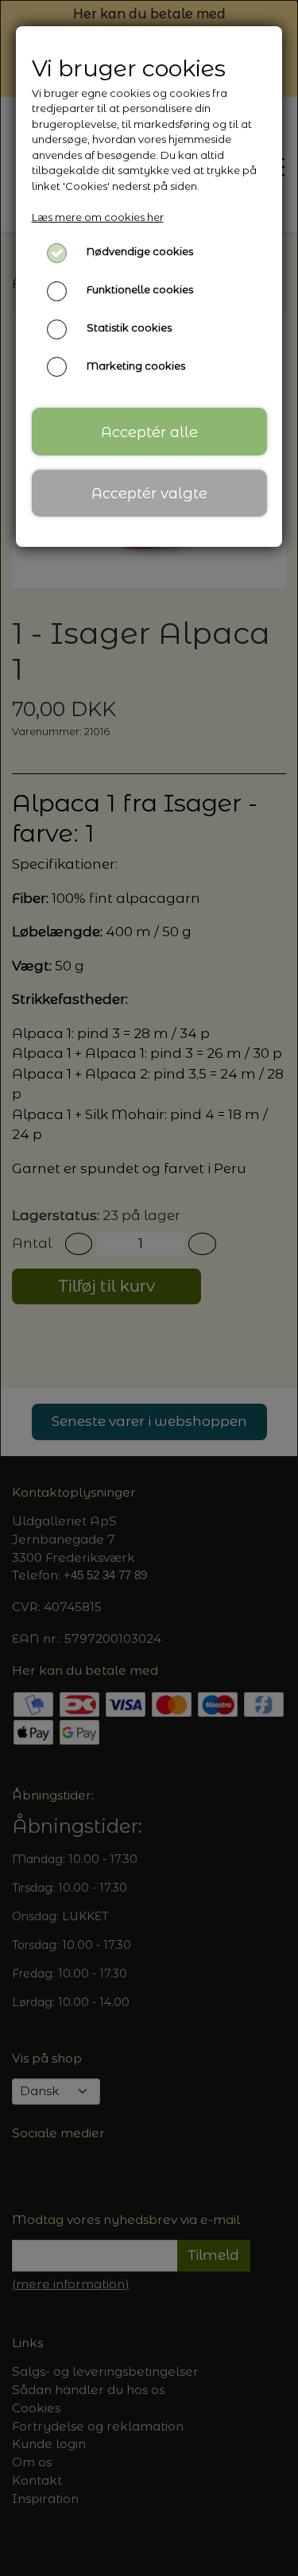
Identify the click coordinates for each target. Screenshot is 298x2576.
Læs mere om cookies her (98, 217)
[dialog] (149, 1288)
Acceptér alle (149, 432)
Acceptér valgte (149, 493)
